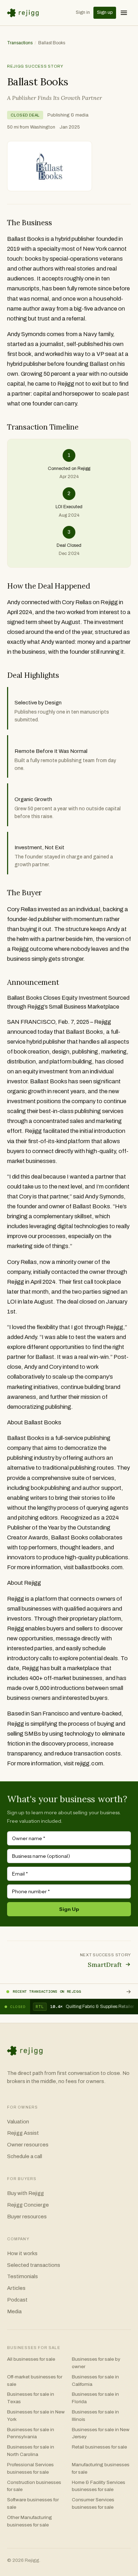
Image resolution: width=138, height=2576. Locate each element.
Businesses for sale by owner (96, 2363)
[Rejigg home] (24, 13)
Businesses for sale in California (95, 2381)
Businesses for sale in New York (36, 2416)
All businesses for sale (31, 2359)
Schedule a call (25, 2156)
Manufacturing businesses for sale (101, 2468)
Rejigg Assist (23, 2133)
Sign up (105, 12)
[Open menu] (124, 13)
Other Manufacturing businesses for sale (30, 2521)
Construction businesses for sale (34, 2486)
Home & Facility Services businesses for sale (99, 2486)
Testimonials (22, 2276)
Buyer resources (27, 2217)
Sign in (83, 12)
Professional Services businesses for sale (30, 2468)
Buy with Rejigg (25, 2193)
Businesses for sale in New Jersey (101, 2433)
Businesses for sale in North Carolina (31, 2451)
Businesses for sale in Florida (95, 2398)
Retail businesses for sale (99, 2447)
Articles (16, 2288)
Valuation (18, 2122)
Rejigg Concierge (28, 2205)
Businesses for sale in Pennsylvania (31, 2433)
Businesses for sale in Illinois (95, 2416)
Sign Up (69, 1909)
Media (14, 2311)
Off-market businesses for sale (35, 2381)
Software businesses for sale (33, 2503)
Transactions (20, 43)
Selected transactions (34, 2265)
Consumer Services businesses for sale (93, 2503)
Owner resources (28, 2145)
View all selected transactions (128, 1992)
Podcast (17, 2300)
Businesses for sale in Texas (31, 2398)
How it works (22, 2253)
